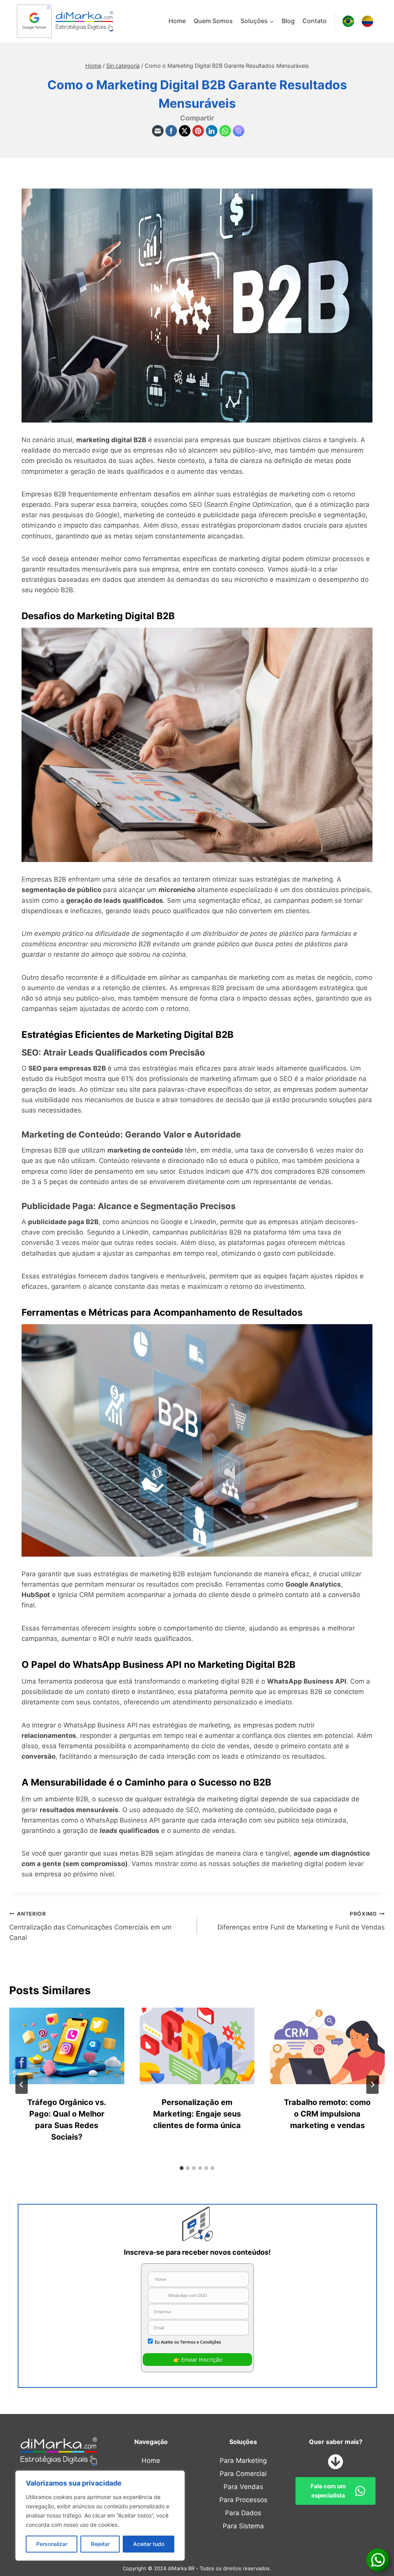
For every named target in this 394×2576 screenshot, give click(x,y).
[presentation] (67, 2046)
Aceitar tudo (149, 2544)
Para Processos (243, 2500)
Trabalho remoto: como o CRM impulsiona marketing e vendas (327, 2114)
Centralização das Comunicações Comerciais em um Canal (90, 1926)
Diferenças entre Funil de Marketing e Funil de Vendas (301, 1921)
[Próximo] (372, 2085)
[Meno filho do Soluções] (257, 21)
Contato (315, 21)
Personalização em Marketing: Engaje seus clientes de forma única (197, 2114)
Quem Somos (213, 21)
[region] (100, 2516)
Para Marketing (243, 2461)
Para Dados (243, 2513)
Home (177, 21)
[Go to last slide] (22, 2085)
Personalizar (52, 2544)
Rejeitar (100, 2544)
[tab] (182, 2168)
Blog (288, 21)
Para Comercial (243, 2474)
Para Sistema (243, 2526)
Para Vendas (243, 2487)
